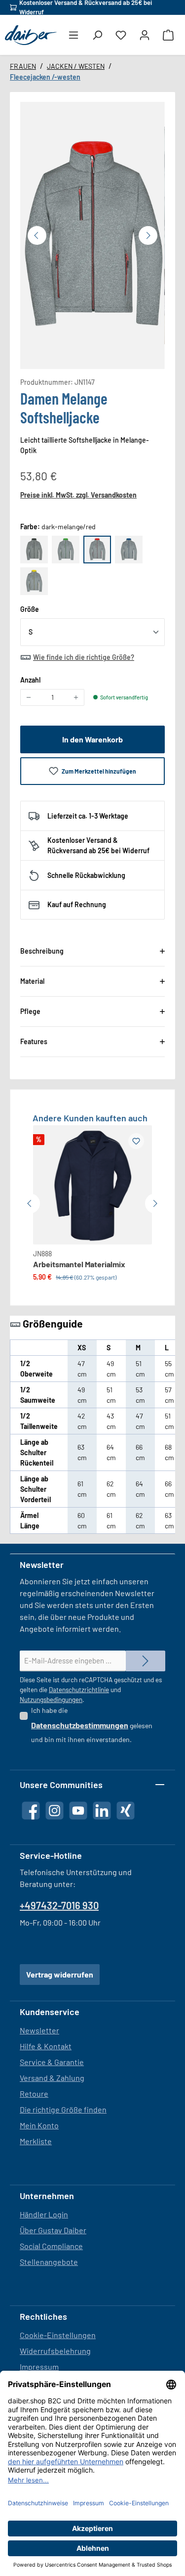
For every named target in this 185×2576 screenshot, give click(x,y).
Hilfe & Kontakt (46, 2046)
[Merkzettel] (121, 35)
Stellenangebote (49, 2262)
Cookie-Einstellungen (58, 2335)
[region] (92, 235)
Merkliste (36, 2141)
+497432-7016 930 (59, 1905)
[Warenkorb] (168, 35)
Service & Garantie (52, 2062)
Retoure (34, 2093)
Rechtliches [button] (43, 2316)
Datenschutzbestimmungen (80, 1725)
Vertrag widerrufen (60, 1974)
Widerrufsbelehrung (55, 2351)
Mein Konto (39, 2125)
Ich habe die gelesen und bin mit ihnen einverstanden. (92, 1725)
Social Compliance (51, 2246)
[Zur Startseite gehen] (31, 35)
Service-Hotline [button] (51, 1855)
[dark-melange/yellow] (34, 581)
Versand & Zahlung (52, 2078)
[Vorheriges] (37, 235)
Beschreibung (42, 951)
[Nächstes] (148, 235)
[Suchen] (97, 35)
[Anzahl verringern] (29, 697)
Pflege (30, 1011)
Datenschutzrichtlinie (79, 1690)
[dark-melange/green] (66, 550)
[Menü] (74, 35)
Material (32, 981)
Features (34, 1041)
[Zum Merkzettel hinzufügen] (136, 1141)
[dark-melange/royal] (129, 550)
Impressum (39, 2367)
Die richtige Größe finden (63, 2109)
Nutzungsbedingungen (51, 1700)
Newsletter (39, 2030)
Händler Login (44, 2214)
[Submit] (146, 1661)
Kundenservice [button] (50, 2012)
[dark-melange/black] (34, 550)
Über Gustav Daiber (53, 2230)
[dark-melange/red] (97, 550)
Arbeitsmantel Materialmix (79, 1264)
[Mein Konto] (145, 35)
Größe (30, 609)
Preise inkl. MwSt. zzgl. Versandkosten (78, 495)
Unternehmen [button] (47, 2196)
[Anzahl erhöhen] (76, 697)
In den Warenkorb (92, 739)
